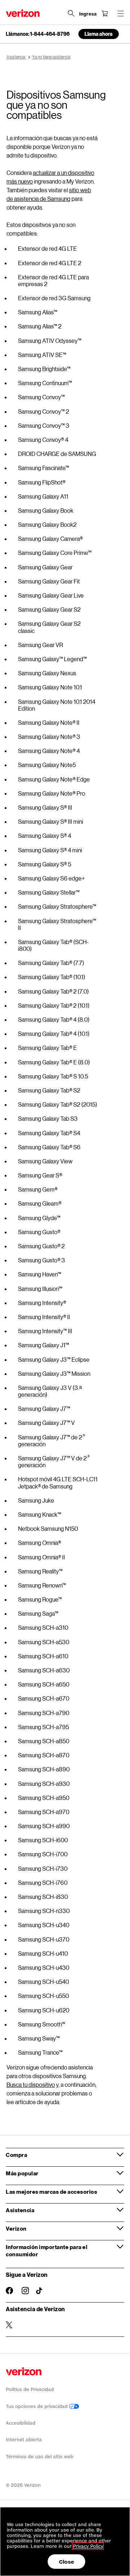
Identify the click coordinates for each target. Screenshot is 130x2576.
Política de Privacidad (30, 2389)
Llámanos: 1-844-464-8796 (38, 34)
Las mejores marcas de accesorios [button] (51, 2192)
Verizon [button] (16, 2228)
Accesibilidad (21, 2423)
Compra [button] (16, 2155)
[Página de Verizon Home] (23, 13)
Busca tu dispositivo (31, 2084)
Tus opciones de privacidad (37, 2406)
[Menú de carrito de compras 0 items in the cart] (105, 13)
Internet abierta (24, 2440)
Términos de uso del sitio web (40, 2457)
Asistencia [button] (20, 2210)
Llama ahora (99, 34)
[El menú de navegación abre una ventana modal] (121, 13)
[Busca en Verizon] (71, 13)
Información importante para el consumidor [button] (47, 2250)
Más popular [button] (22, 2173)
